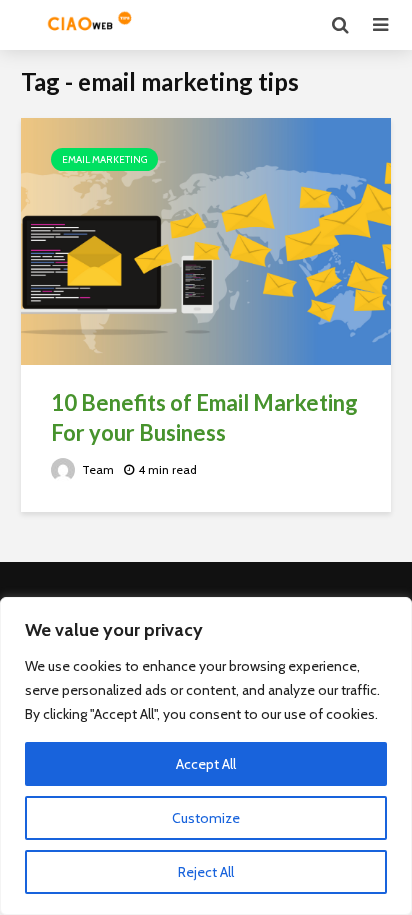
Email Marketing (104, 159)
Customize (206, 818)
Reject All (206, 872)
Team (96, 469)
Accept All (206, 764)
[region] (206, 756)
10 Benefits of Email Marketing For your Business (204, 417)
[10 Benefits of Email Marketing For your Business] (206, 239)
